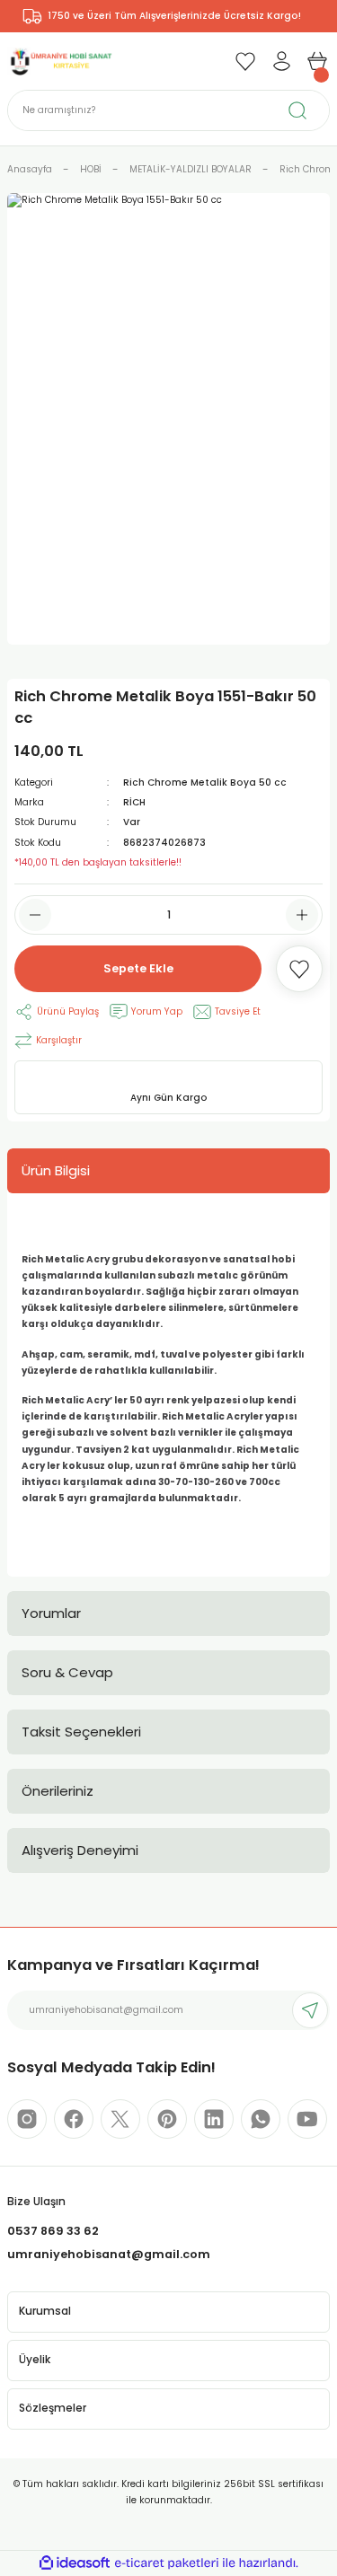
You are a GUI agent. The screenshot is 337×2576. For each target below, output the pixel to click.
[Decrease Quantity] (35, 915)
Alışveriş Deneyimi (80, 1850)
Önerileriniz (58, 1791)
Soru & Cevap (67, 1672)
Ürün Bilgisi (56, 1170)
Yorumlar (51, 1613)
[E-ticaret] (167, 2563)
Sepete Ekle (138, 968)
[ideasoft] (75, 2563)
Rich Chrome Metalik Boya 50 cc (205, 782)
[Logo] (60, 61)
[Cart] (317, 61)
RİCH (134, 802)
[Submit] (310, 2010)
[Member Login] (281, 61)
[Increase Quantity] (302, 915)
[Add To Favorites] (299, 969)
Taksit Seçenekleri (81, 1732)
